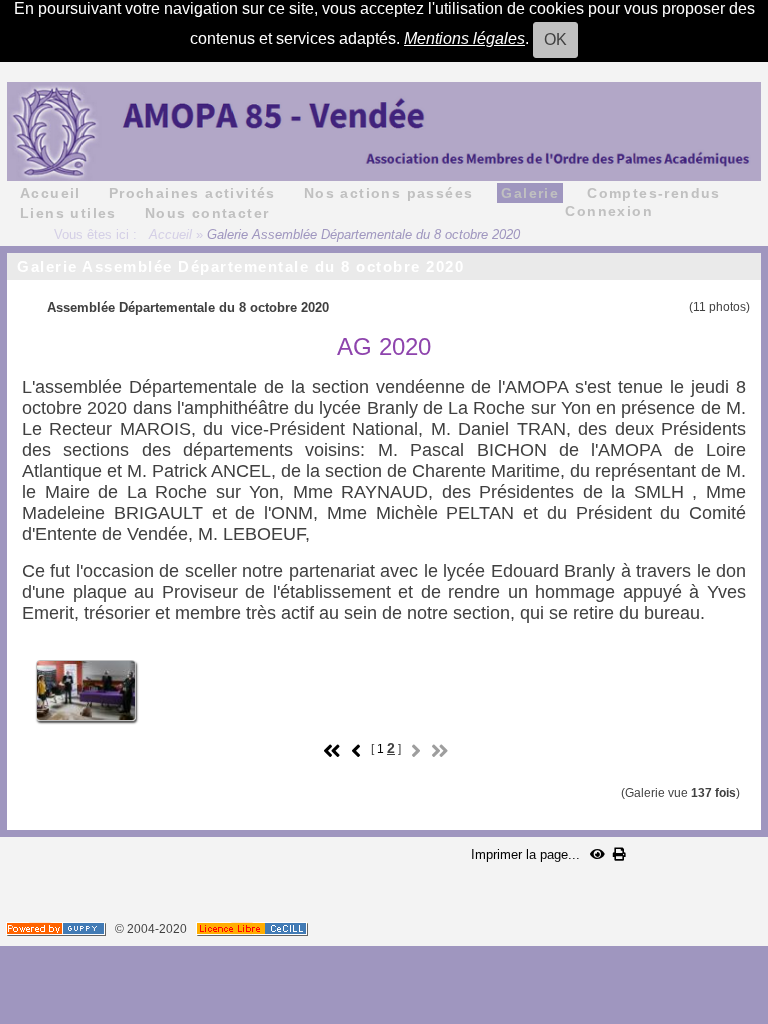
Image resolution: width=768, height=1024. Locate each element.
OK (555, 39)
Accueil (170, 234)
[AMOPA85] (384, 130)
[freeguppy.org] (57, 929)
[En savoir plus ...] (253, 929)
